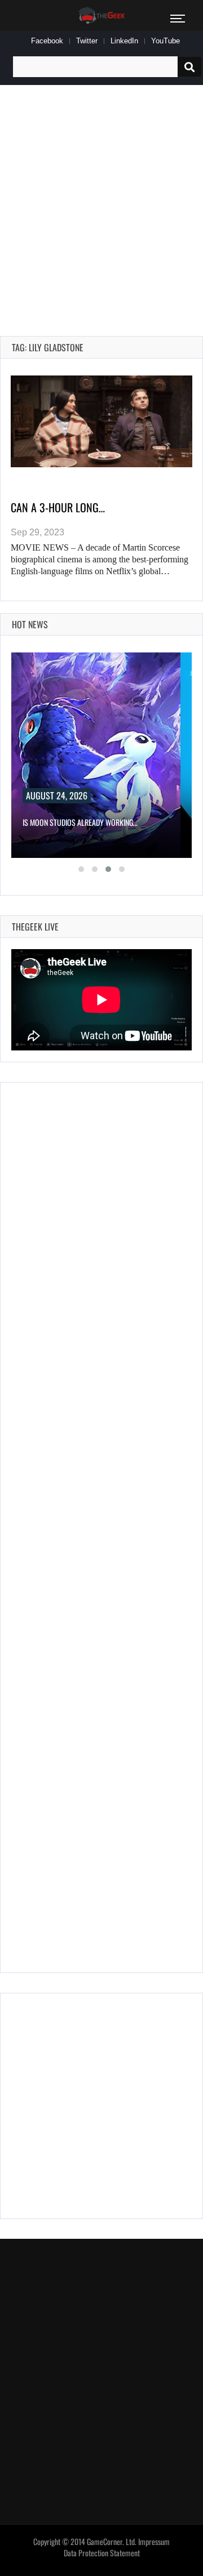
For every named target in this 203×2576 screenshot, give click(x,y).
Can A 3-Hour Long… (58, 507)
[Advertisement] (101, 198)
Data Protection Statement (102, 2553)
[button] (81, 869)
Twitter (87, 41)
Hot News (30, 624)
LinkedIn (124, 41)
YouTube (166, 41)
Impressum (154, 2542)
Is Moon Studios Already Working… (80, 822)
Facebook (47, 41)
